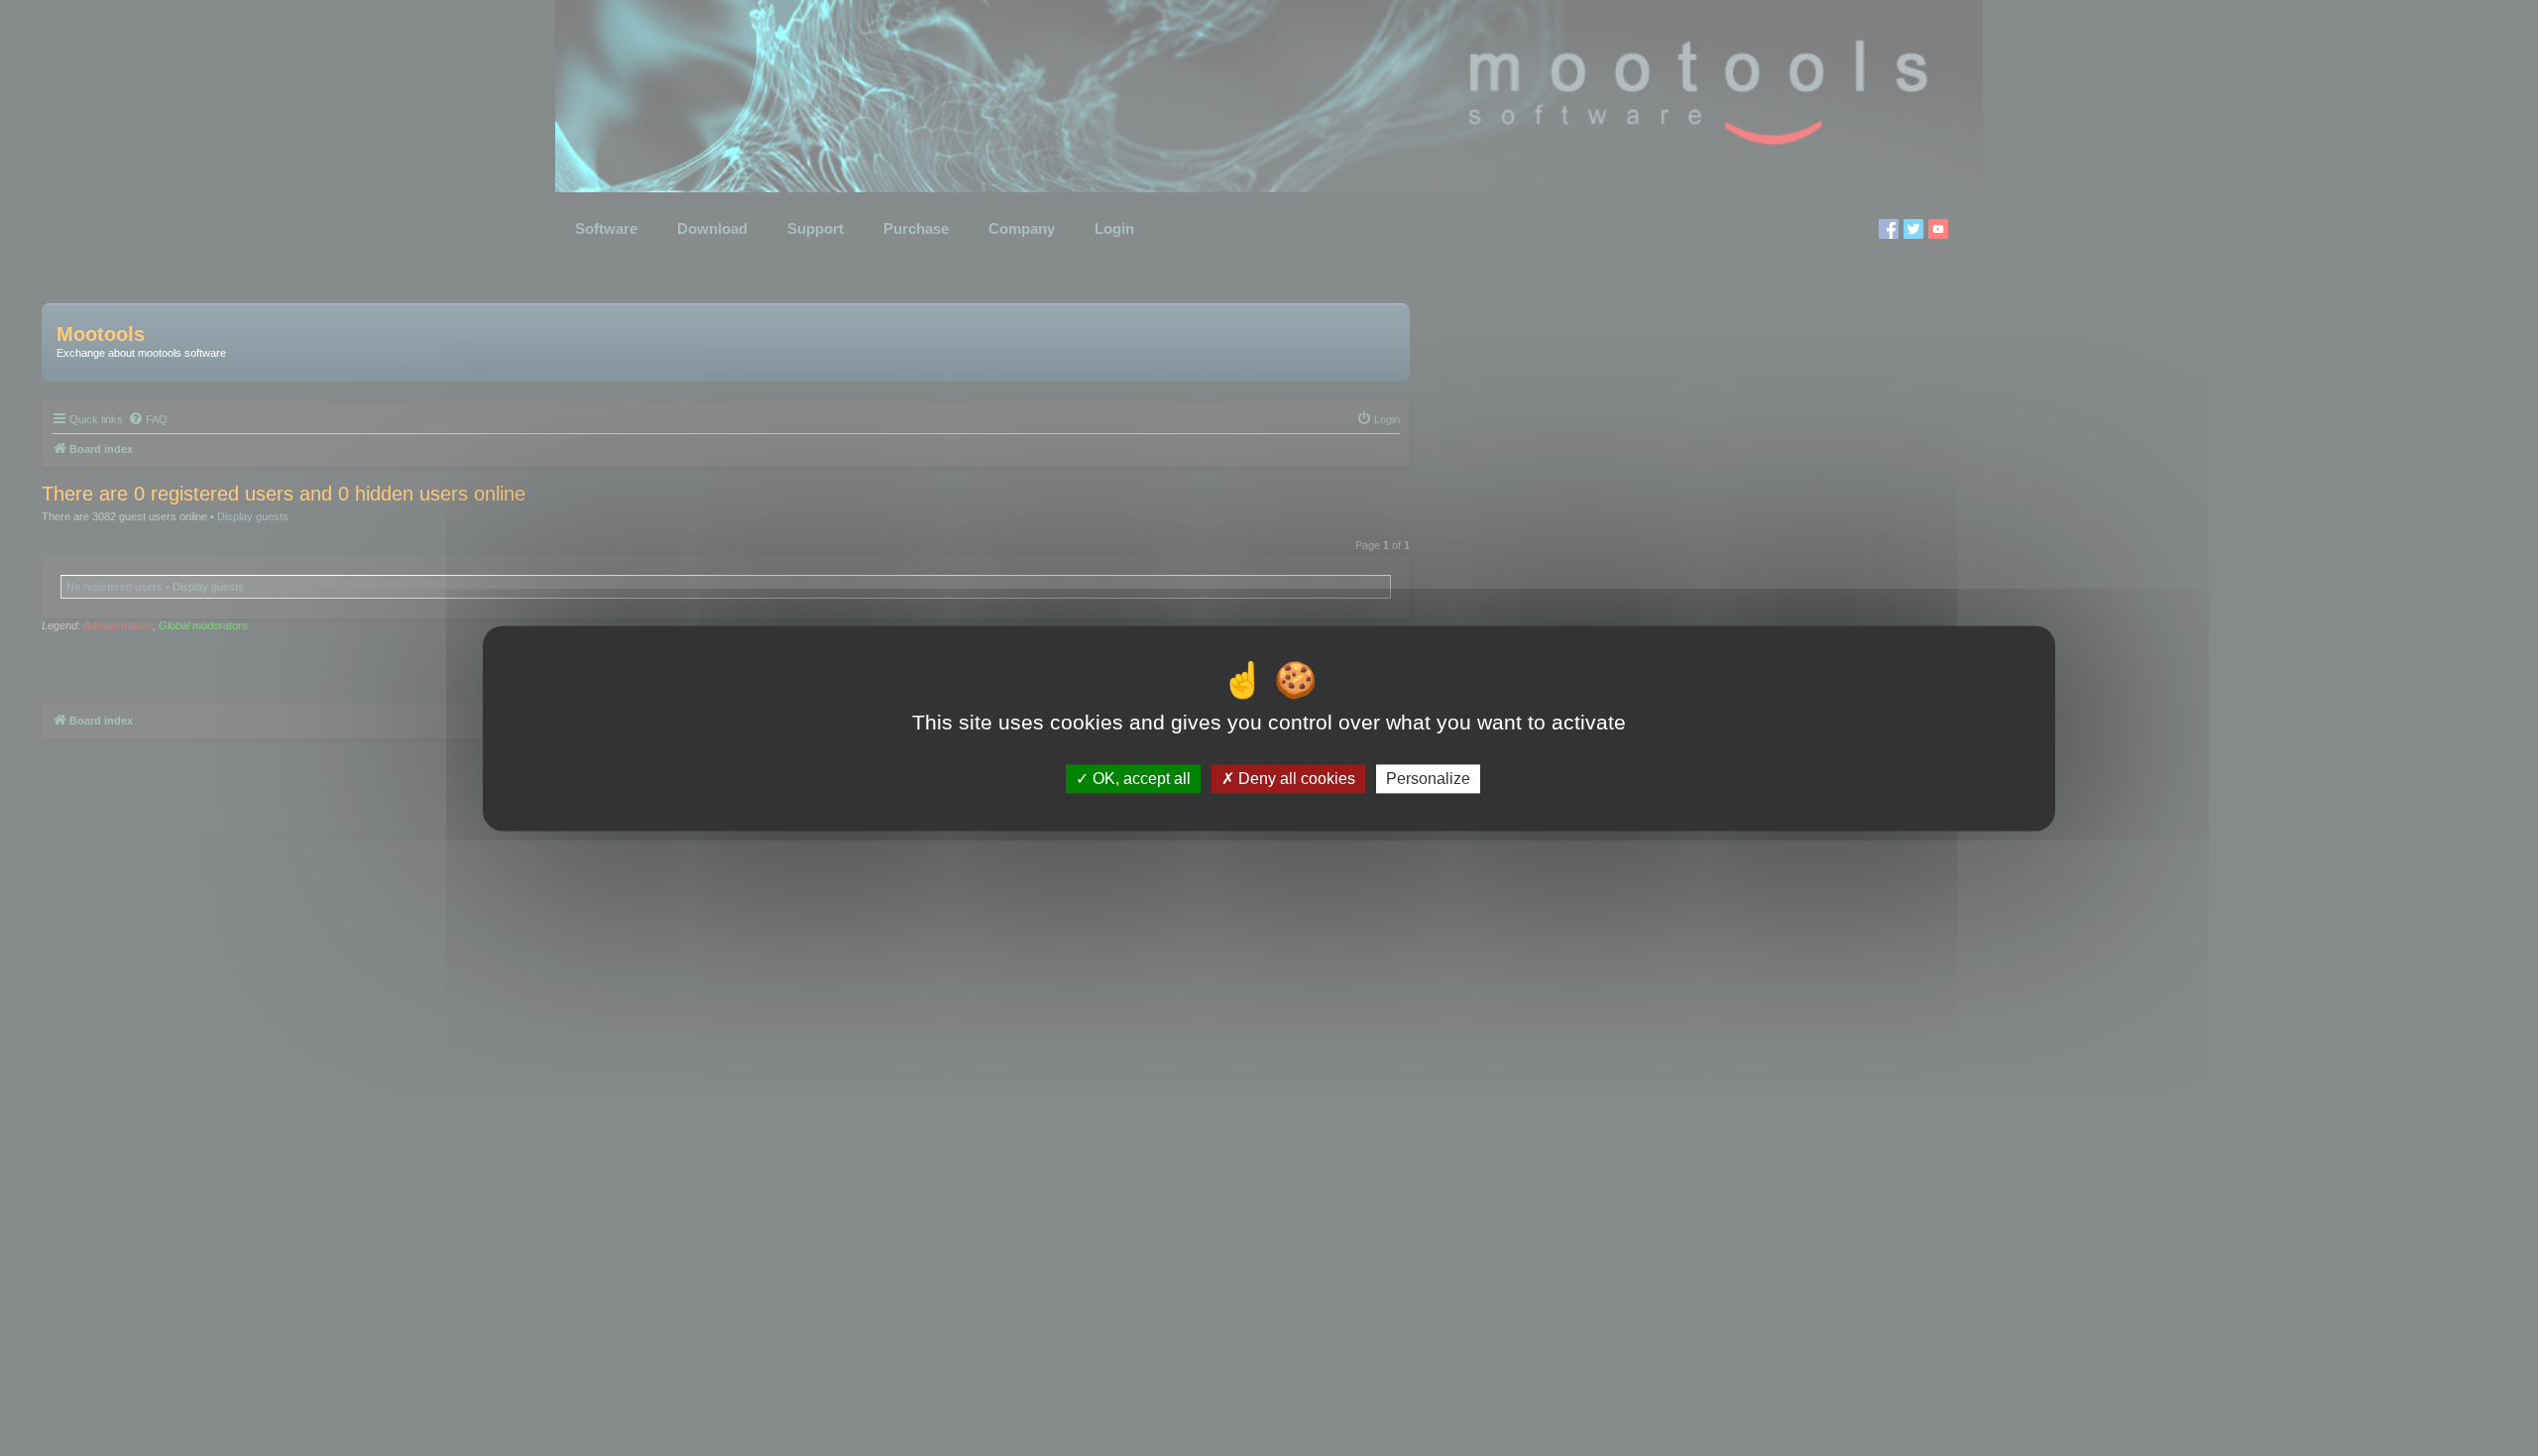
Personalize (1428, 779)
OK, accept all (1140, 779)
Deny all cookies (1295, 779)
